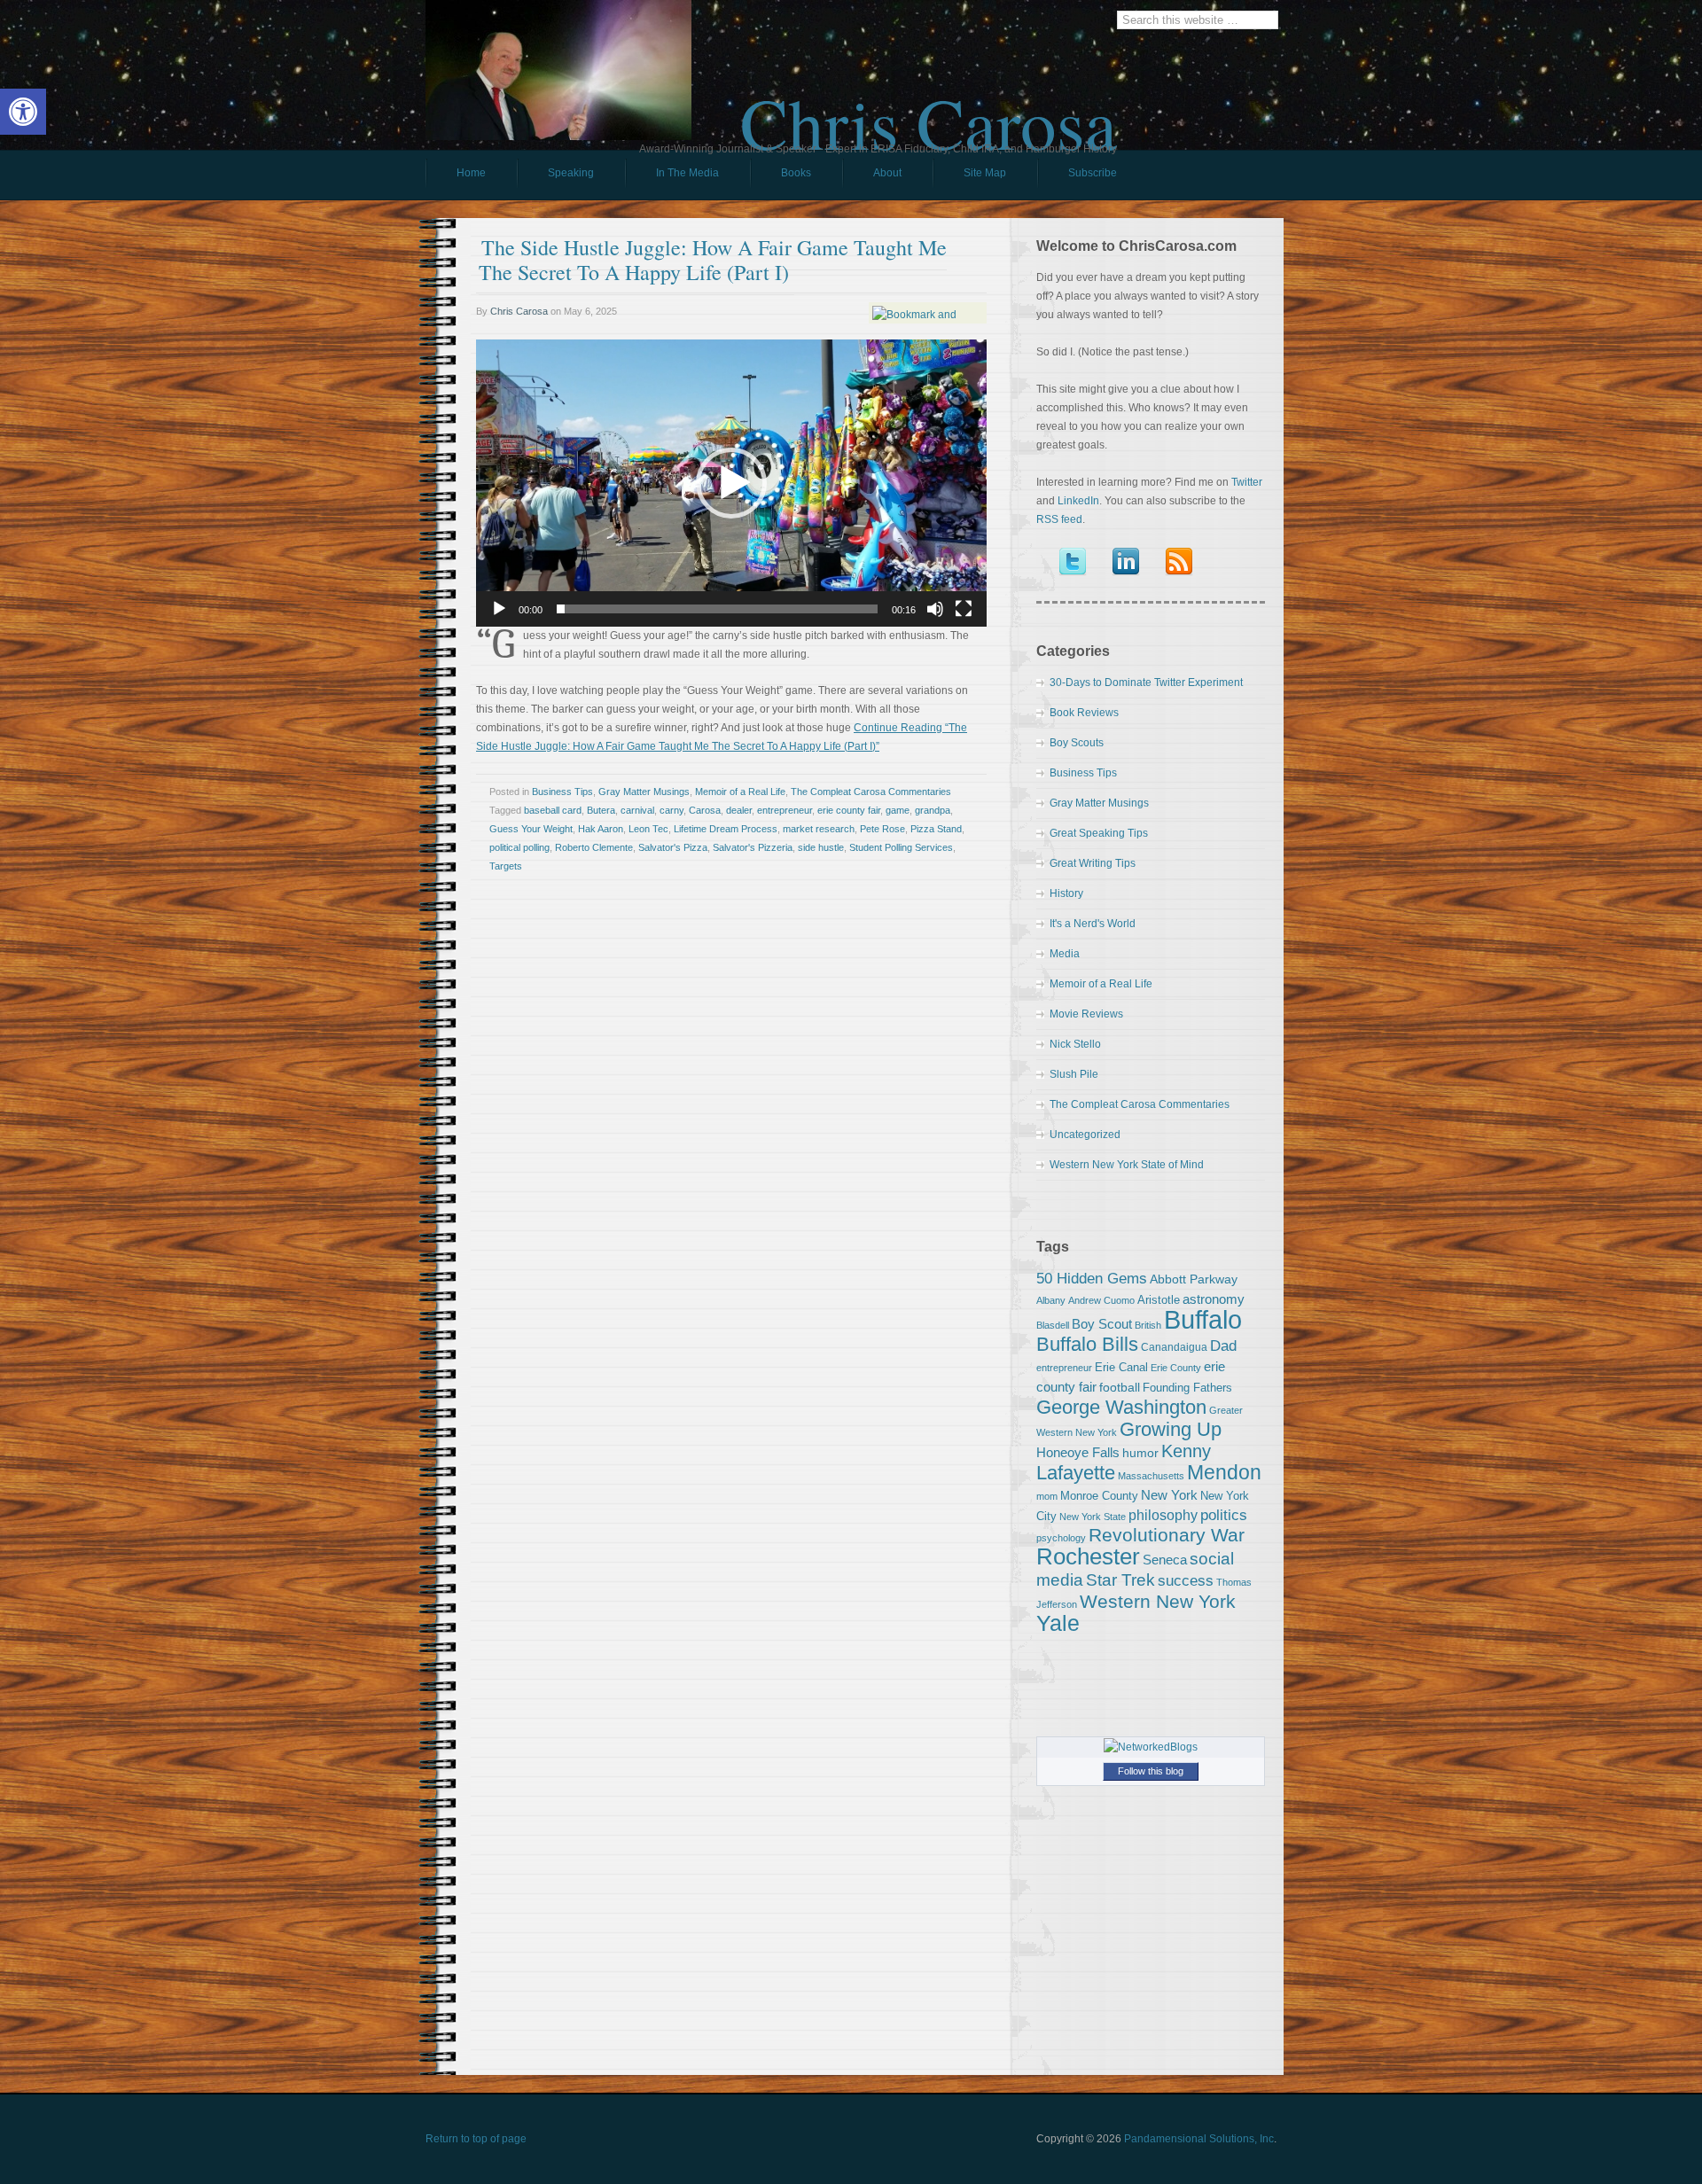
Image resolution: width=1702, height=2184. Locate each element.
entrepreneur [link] (785, 810)
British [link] (1148, 1325)
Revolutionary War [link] (1167, 1535)
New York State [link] (1093, 1517)
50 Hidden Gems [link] (1092, 1278)
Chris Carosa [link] (929, 107)
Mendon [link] (1224, 1472)
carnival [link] (637, 810)
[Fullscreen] (964, 609)
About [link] (887, 173)
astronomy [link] (1214, 1299)
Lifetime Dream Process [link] (726, 829)
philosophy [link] (1163, 1515)
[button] (731, 483)
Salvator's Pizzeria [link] (753, 847)
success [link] (1186, 1580)
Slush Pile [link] (1074, 1074)
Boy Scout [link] (1102, 1324)
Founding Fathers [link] (1187, 1388)
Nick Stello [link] (1075, 1044)
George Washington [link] (1121, 1407)
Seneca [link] (1165, 1560)
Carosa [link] (705, 810)
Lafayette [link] (1076, 1473)
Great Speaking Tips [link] (1099, 833)
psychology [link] (1061, 1538)
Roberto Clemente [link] (594, 847)
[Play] (499, 609)
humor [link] (1140, 1453)
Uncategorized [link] (1085, 1135)
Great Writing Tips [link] (1093, 863)
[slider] (717, 609)
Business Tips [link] (562, 792)
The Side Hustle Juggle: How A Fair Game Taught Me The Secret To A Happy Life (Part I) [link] (713, 260)
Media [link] (1065, 954)
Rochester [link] (1088, 1556)
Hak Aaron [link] (601, 829)
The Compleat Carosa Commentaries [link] (871, 792)
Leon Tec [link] (648, 829)
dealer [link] (739, 810)
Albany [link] (1051, 1300)
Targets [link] (506, 866)
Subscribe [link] (1093, 173)
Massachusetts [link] (1151, 1476)
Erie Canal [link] (1121, 1367)
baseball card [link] (553, 810)
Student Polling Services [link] (901, 847)
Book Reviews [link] (1084, 713)
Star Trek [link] (1120, 1579)
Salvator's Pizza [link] (673, 847)
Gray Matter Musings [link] (644, 792)
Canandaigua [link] (1174, 1347)
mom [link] (1047, 1496)
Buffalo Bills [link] (1087, 1344)
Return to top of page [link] (476, 2139)
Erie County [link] (1176, 1368)
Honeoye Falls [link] (1078, 1452)
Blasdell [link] (1053, 1325)
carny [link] (671, 810)
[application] (731, 483)
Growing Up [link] (1171, 1429)
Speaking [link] (571, 173)
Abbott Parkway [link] (1194, 1279)
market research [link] (819, 829)
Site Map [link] (985, 173)
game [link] (898, 810)
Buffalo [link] (1203, 1319)
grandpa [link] (933, 810)
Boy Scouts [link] (1077, 743)
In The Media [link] (687, 173)
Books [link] (781, 177)
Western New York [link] (1158, 1601)
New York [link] (1169, 1495)
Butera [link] (601, 810)
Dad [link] (1223, 1345)
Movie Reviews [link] (1086, 1014)
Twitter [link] (1247, 482)
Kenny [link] (1186, 1451)
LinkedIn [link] (1078, 501)
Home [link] (471, 173)
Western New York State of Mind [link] (1127, 1165)
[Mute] (935, 609)
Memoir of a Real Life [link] (740, 792)
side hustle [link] (821, 847)
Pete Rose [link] (882, 829)
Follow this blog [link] (1151, 1771)
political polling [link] (519, 847)
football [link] (1120, 1387)
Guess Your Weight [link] (531, 829)
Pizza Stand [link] (936, 829)
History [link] (1066, 893)
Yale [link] (1058, 1623)
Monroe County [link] (1099, 1496)
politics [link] (1224, 1515)
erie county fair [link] (849, 810)
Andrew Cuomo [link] (1101, 1300)
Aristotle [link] (1159, 1300)
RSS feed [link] (1059, 519)
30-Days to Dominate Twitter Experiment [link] (1146, 682)
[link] (23, 112)
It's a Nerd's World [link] (1093, 924)
